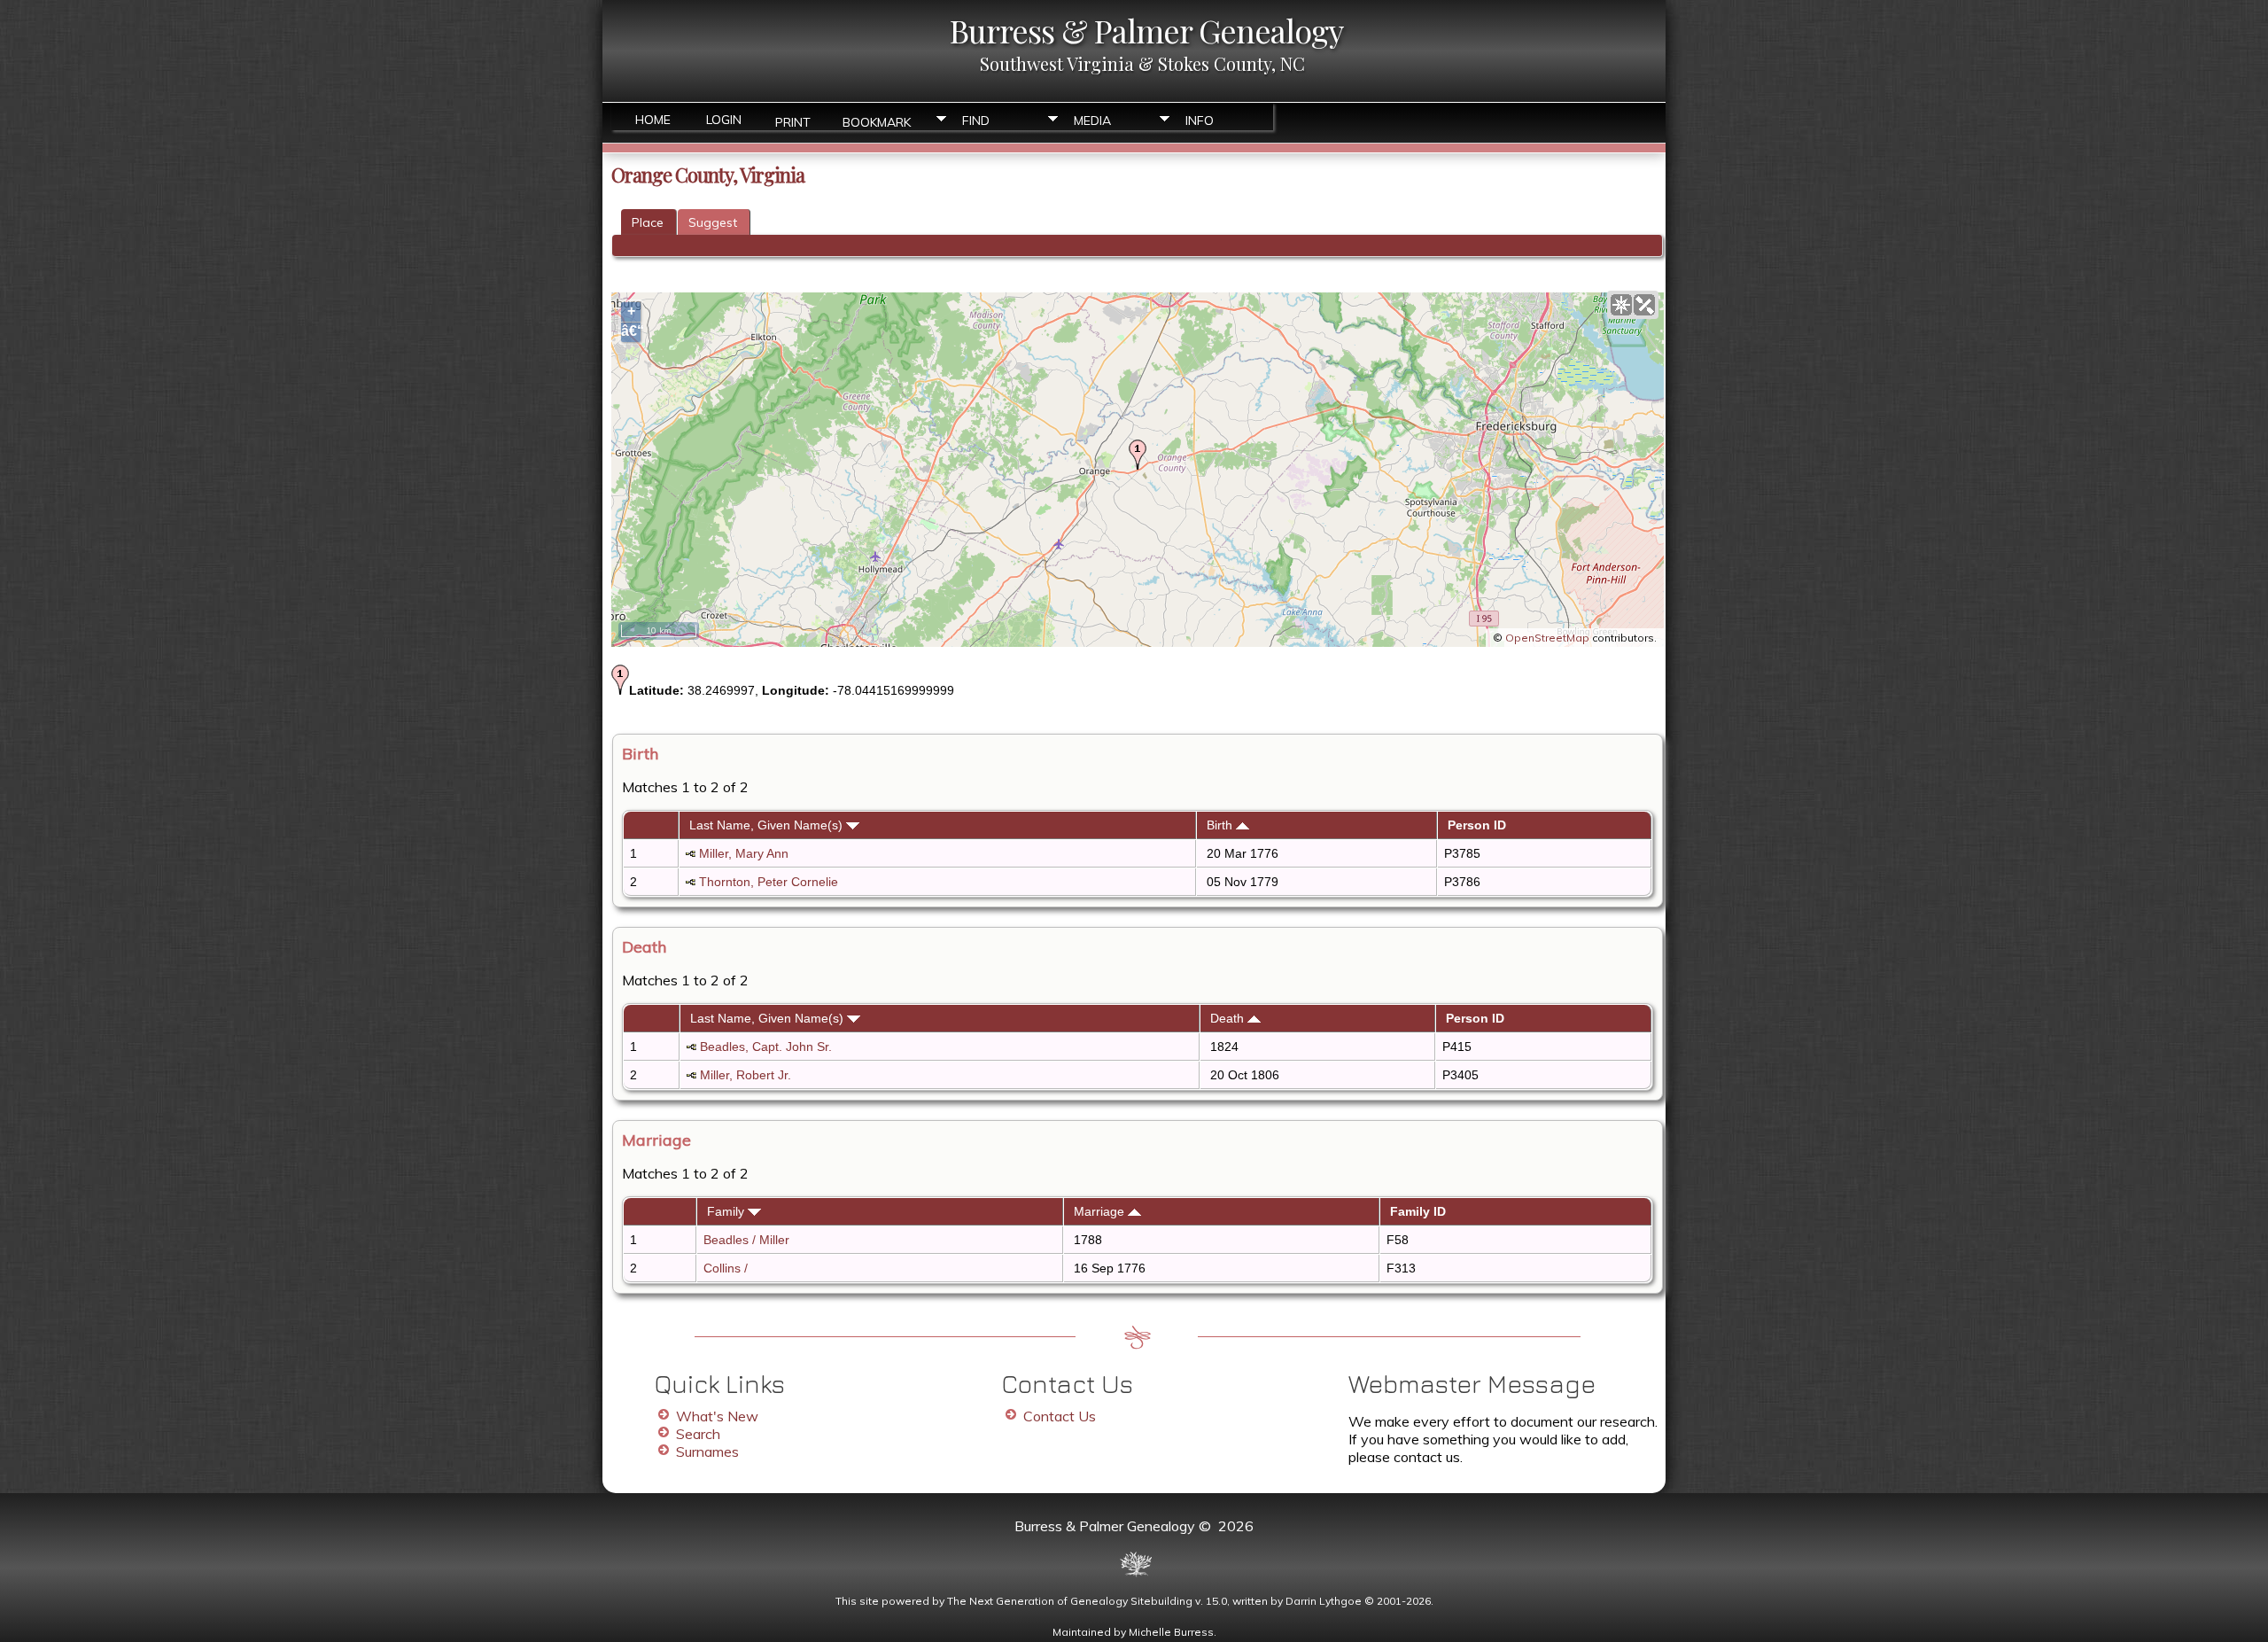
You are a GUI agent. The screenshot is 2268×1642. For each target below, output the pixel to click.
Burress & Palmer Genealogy (1146, 30)
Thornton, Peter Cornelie (769, 882)
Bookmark (877, 121)
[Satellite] (1644, 305)
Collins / (727, 1268)
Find (976, 121)
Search (698, 1434)
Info (1200, 121)
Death (1229, 1018)
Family (727, 1211)
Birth (1221, 825)
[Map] (1621, 305)
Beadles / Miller (746, 1240)
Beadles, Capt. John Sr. (766, 1047)
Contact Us (1060, 1416)
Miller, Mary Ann (744, 853)
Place (648, 222)
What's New (717, 1416)
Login (724, 120)
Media (1092, 121)
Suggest (713, 222)
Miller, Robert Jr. (746, 1075)
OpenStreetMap (1547, 638)
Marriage (1101, 1211)
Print (793, 121)
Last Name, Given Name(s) (768, 825)
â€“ (631, 331)
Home (653, 120)
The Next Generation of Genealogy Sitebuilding (1070, 1601)
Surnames (707, 1451)
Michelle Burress (1171, 1632)
